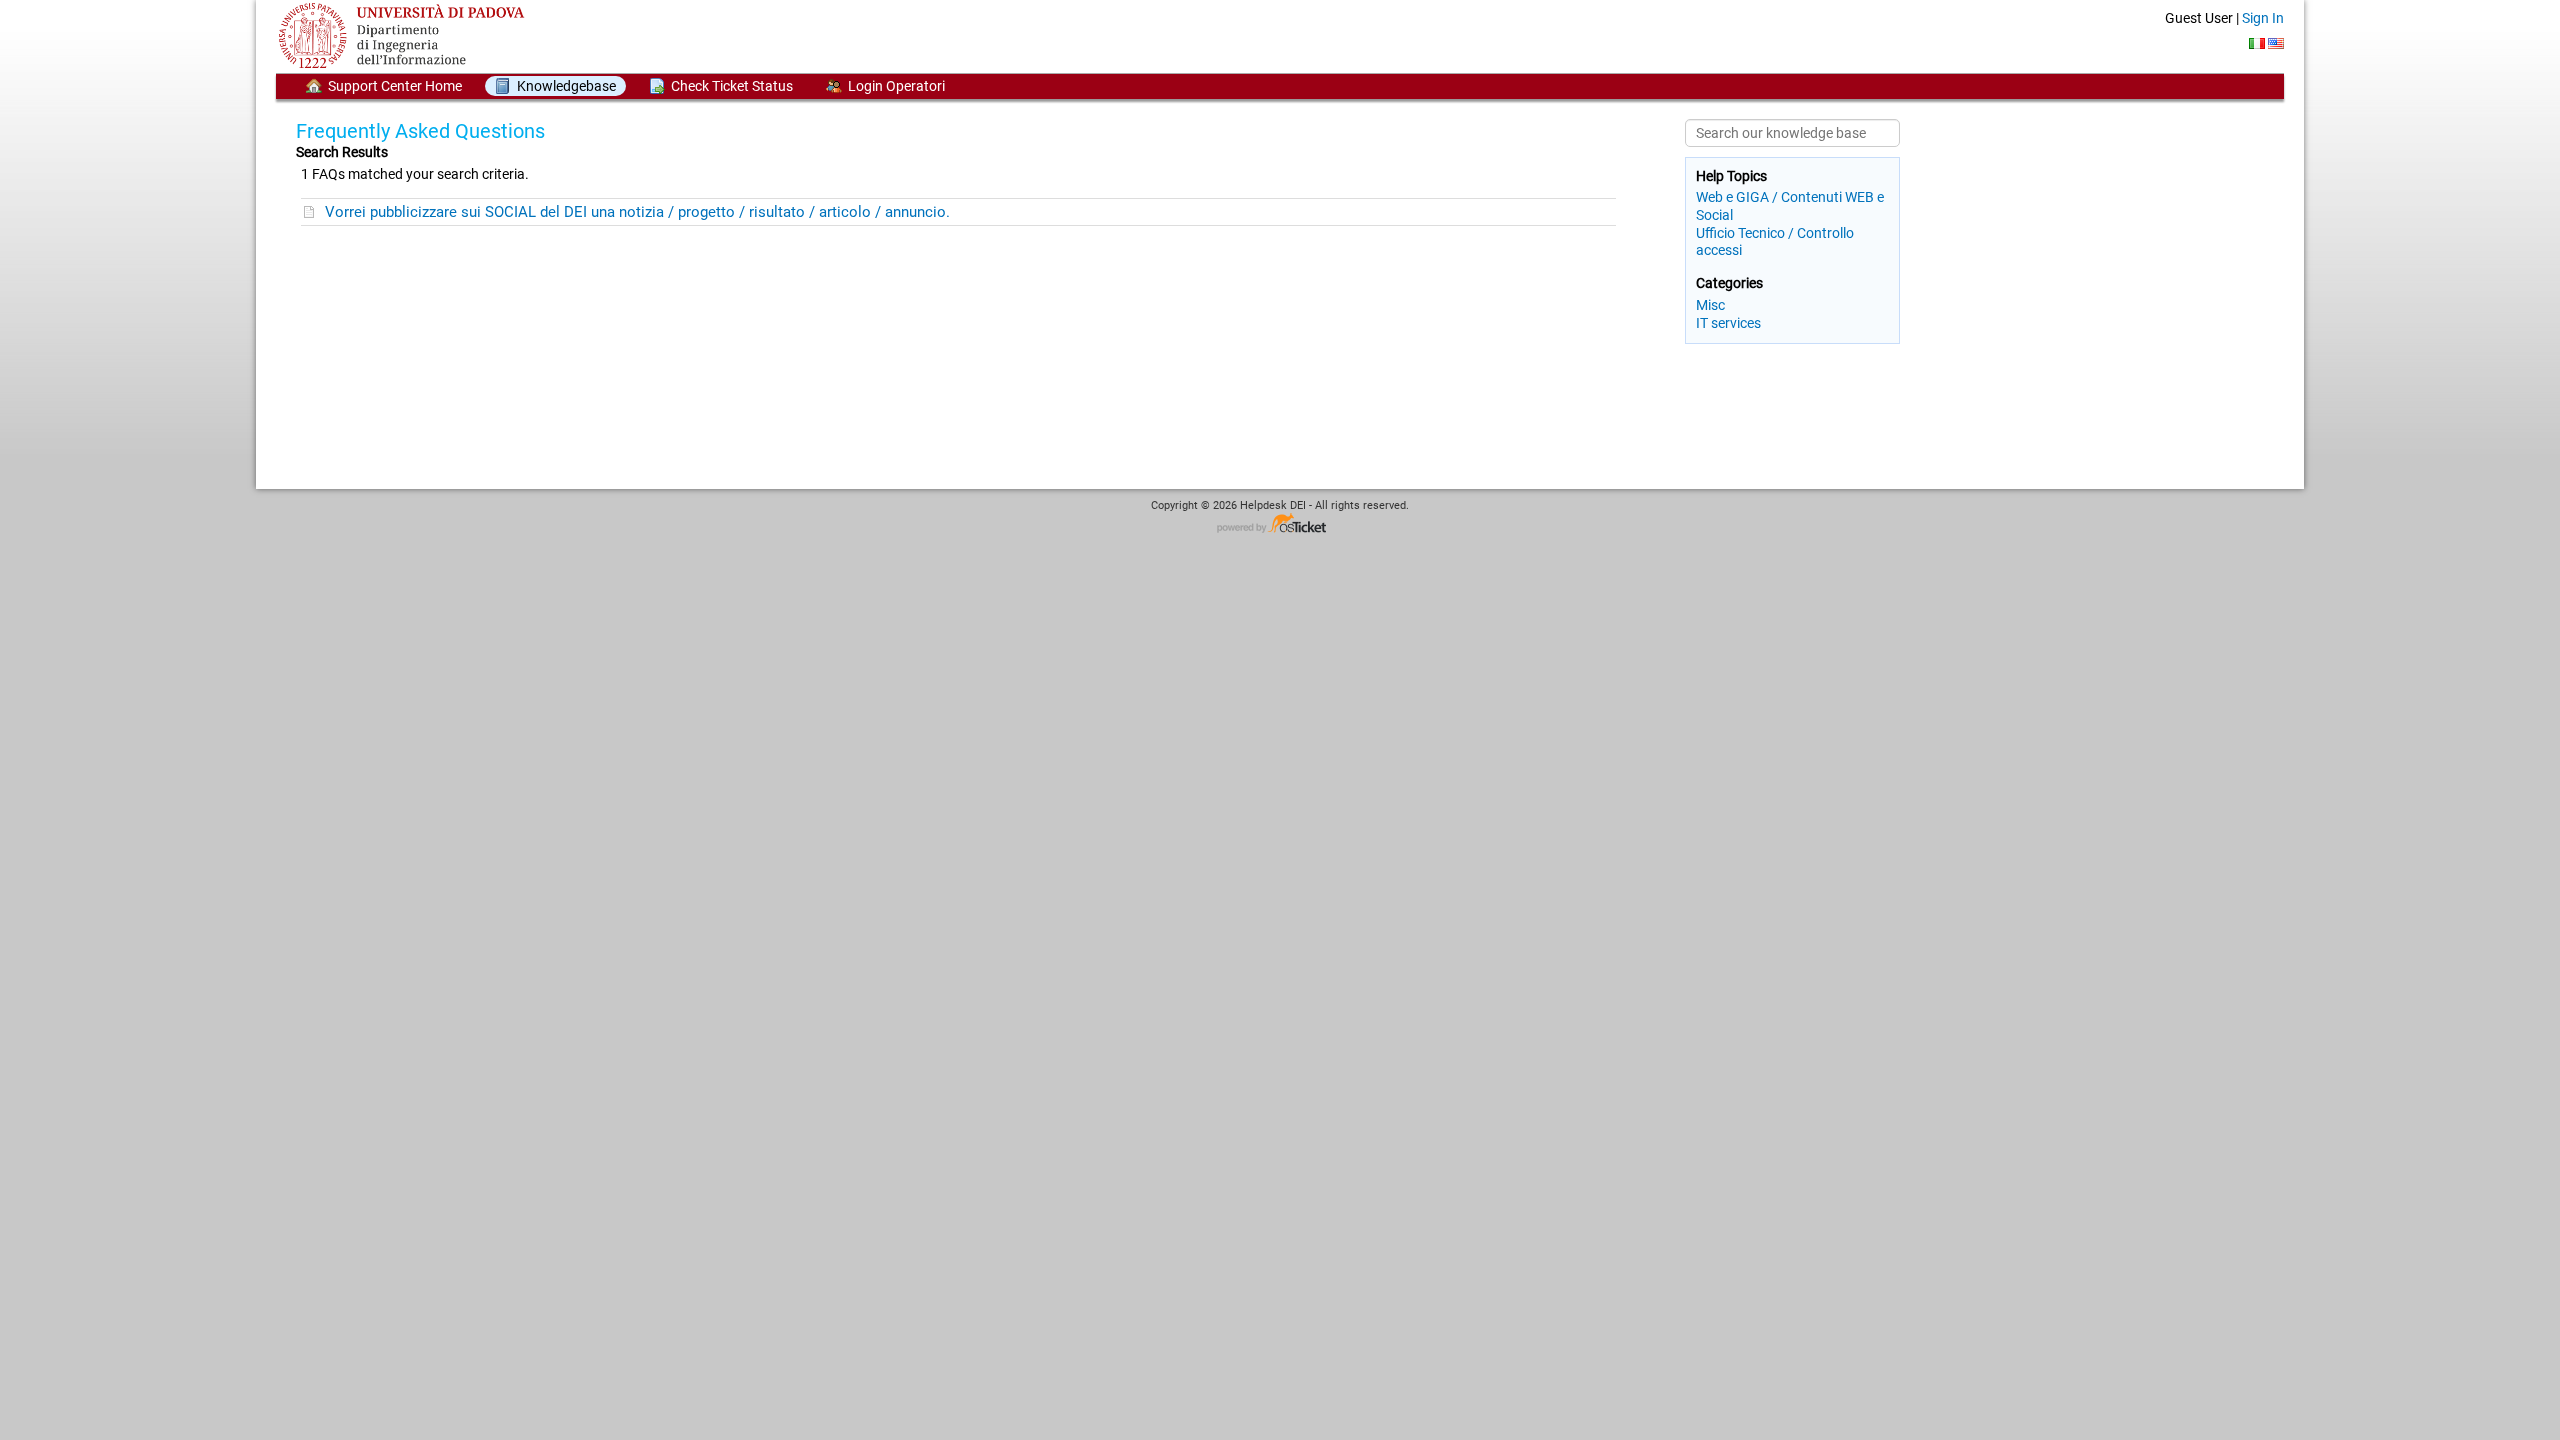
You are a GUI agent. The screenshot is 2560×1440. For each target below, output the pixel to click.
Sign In (2263, 18)
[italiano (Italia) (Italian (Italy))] (2257, 43)
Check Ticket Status (732, 86)
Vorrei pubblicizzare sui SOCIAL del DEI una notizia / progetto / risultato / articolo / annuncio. (637, 212)
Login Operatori (896, 86)
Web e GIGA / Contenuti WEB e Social (1790, 205)
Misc (1710, 305)
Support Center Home (395, 86)
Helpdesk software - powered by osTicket (1280, 524)
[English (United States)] (2276, 43)
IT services (1728, 323)
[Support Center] (406, 35)
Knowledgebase (566, 86)
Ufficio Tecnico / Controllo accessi (1775, 241)
